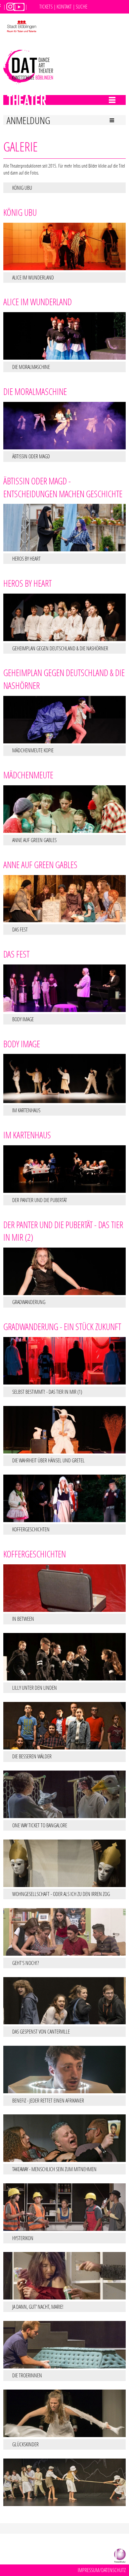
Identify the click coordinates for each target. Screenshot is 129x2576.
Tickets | (47, 6)
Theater (15, 99)
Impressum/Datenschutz (102, 2570)
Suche (82, 6)
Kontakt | (66, 6)
